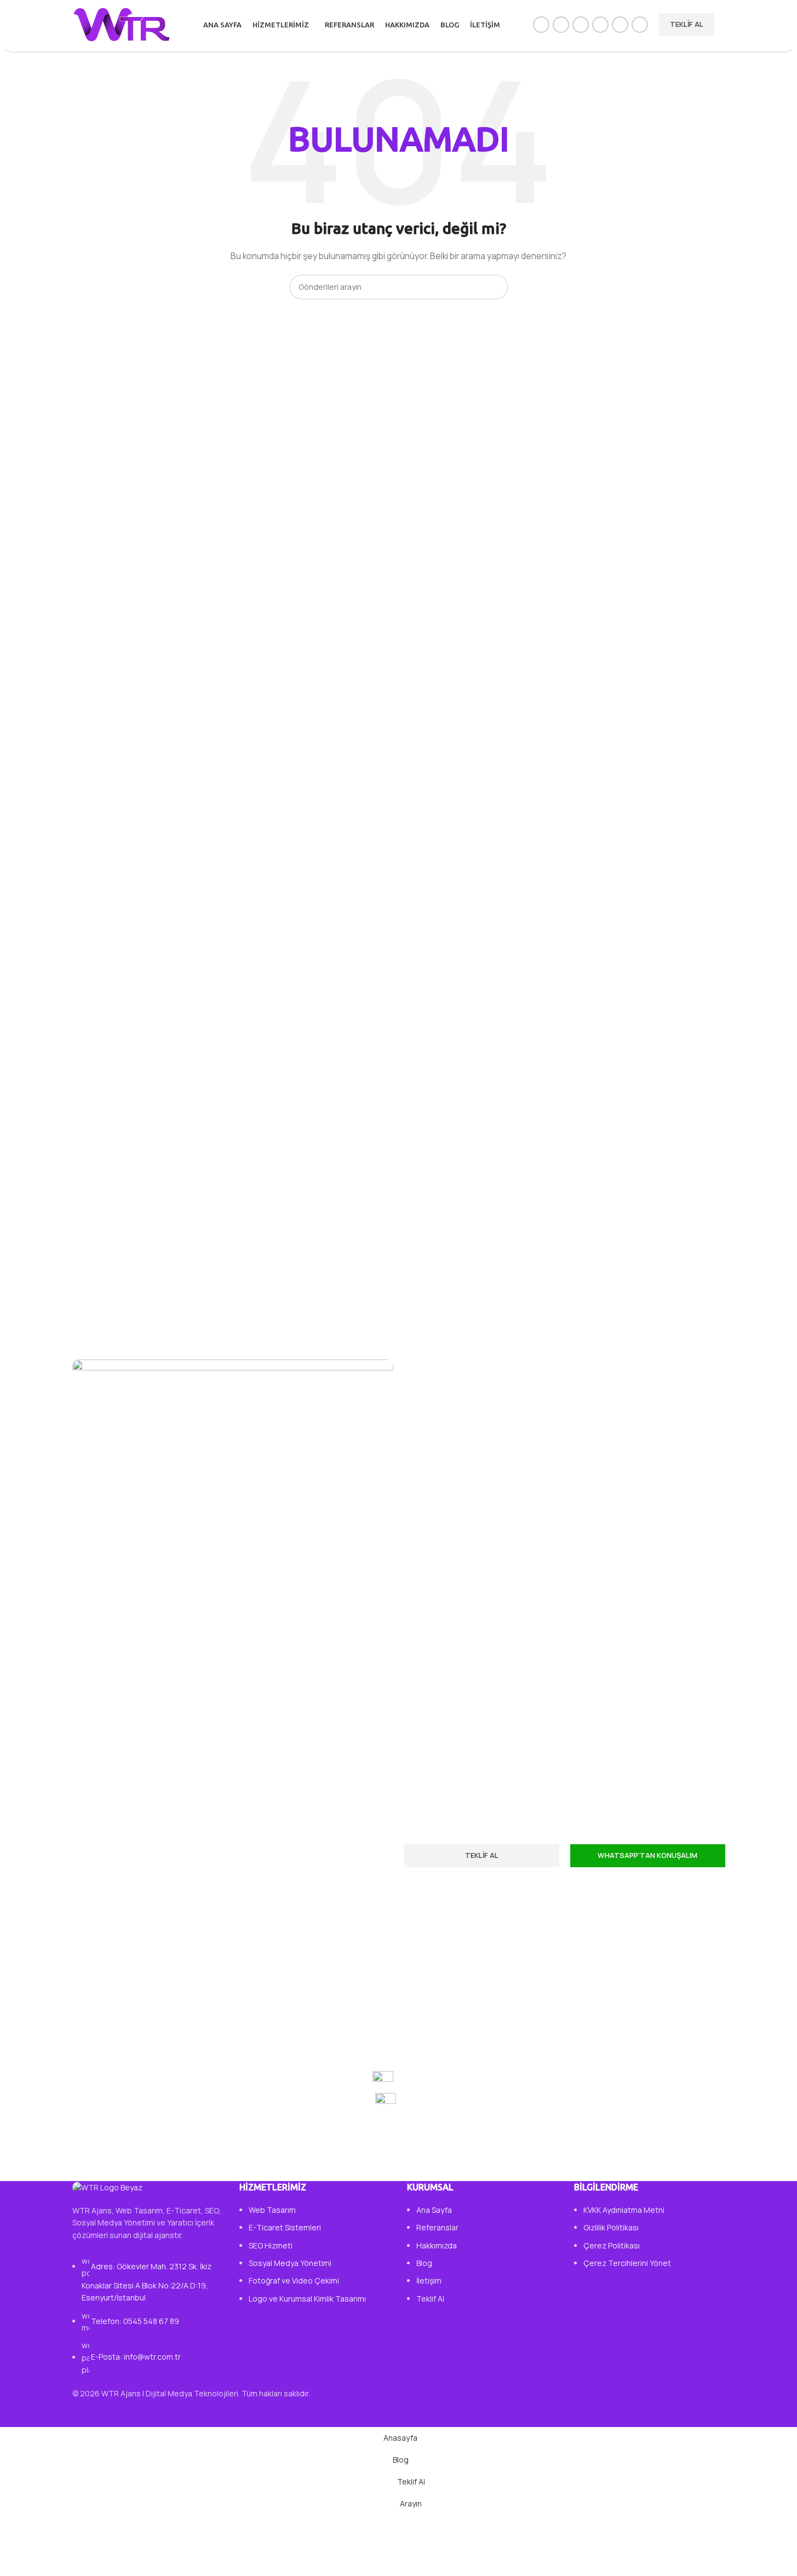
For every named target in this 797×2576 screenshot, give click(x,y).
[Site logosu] (122, 24)
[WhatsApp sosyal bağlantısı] (620, 25)
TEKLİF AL (687, 24)
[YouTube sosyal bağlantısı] (600, 25)
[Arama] (725, 25)
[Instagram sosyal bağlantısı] (581, 25)
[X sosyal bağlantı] (561, 25)
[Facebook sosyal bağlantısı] (541, 25)
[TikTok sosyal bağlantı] (640, 25)
